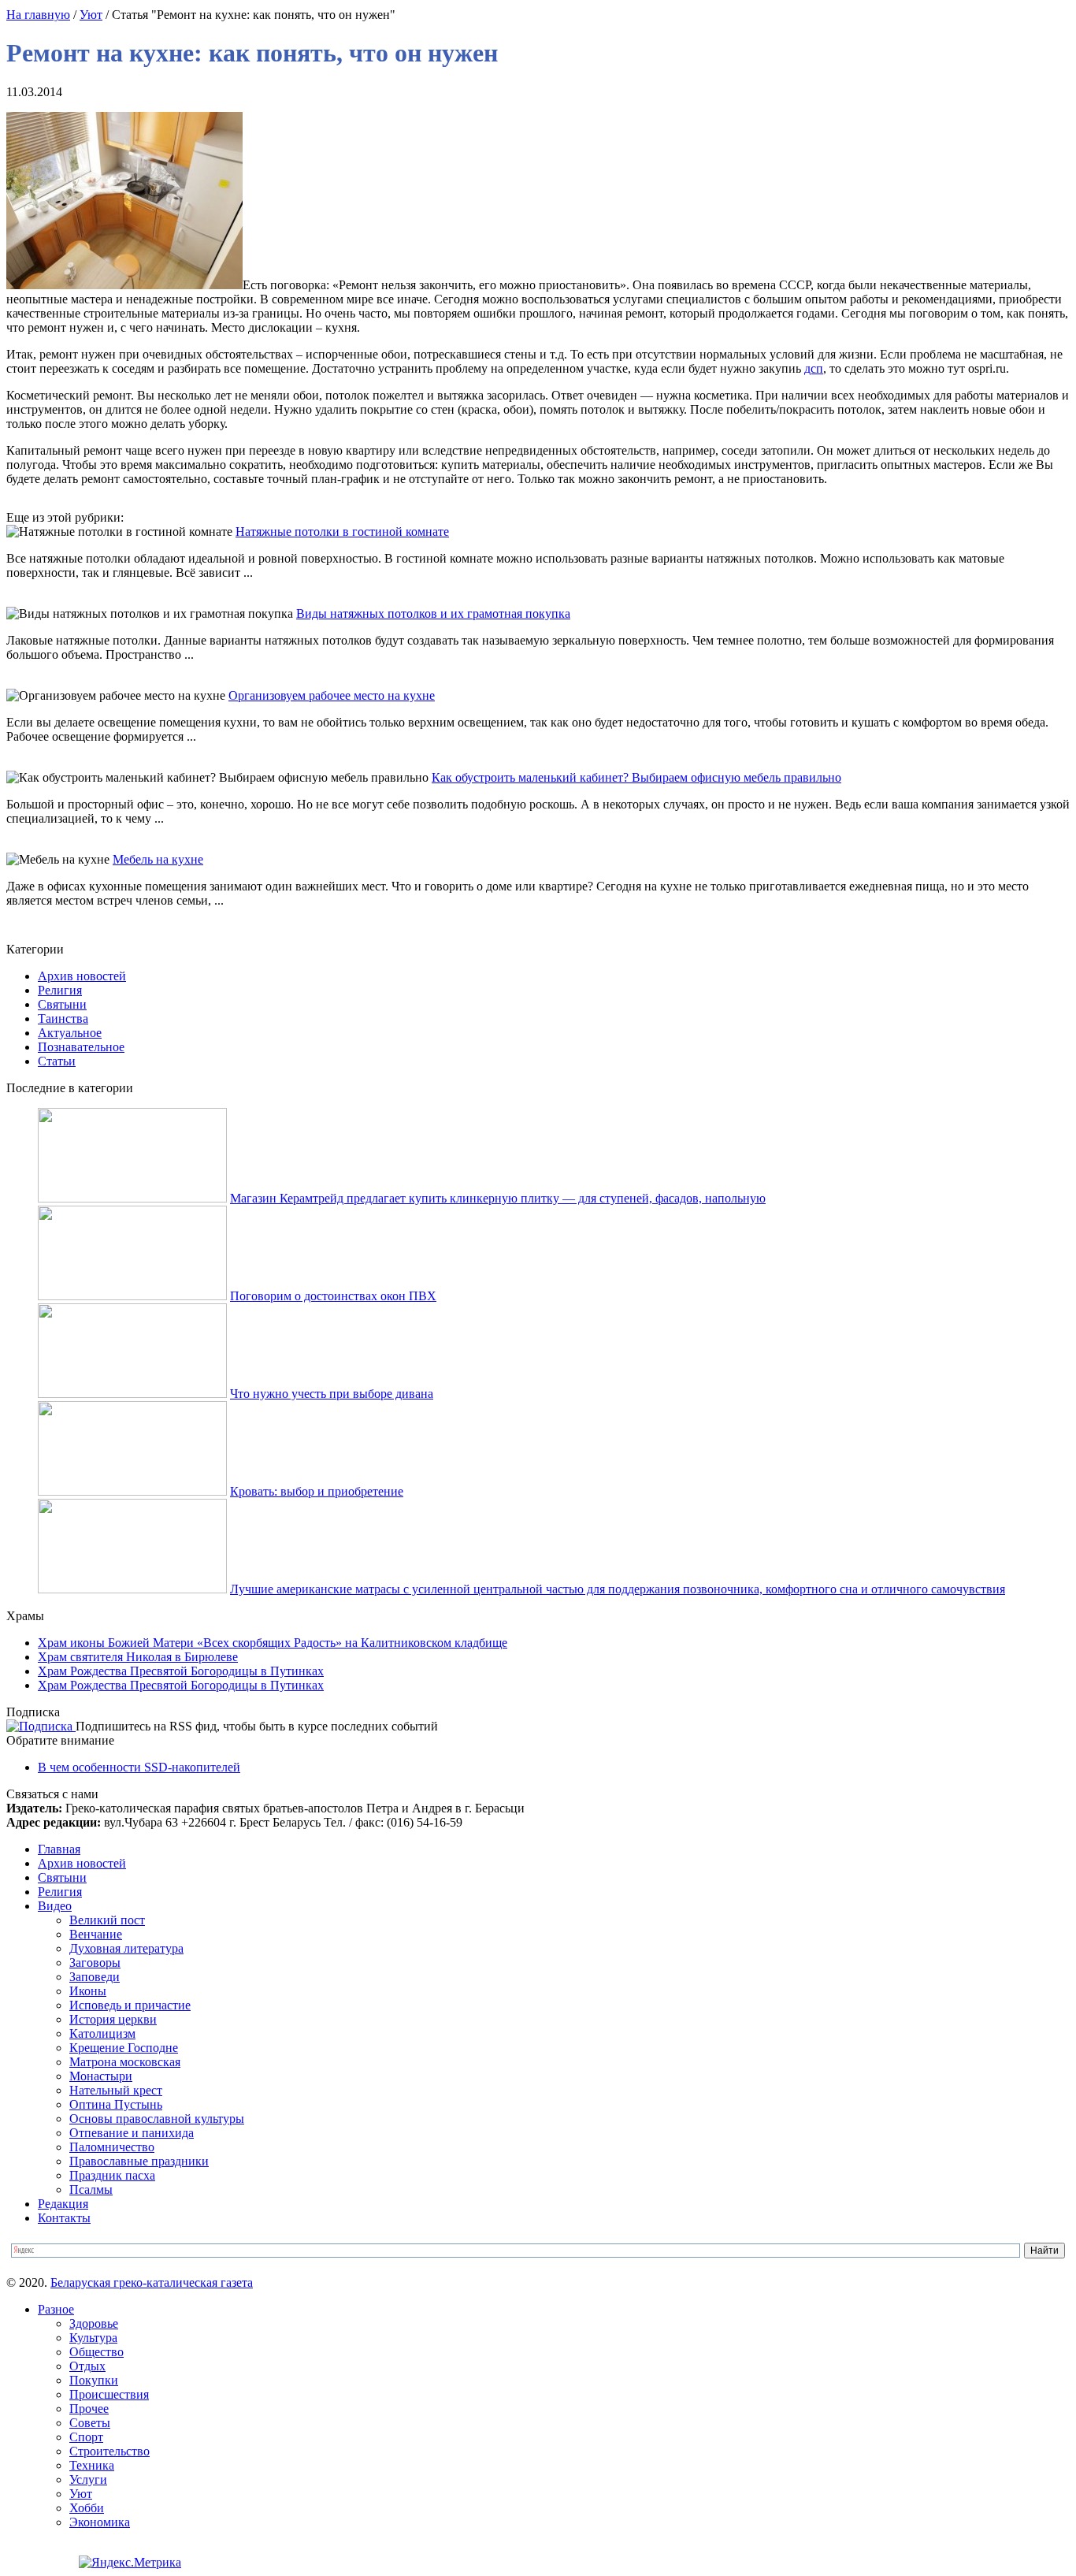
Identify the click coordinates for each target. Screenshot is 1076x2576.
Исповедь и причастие (130, 2005)
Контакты (64, 2218)
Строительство (109, 2451)
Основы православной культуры (157, 2119)
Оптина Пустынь (116, 2104)
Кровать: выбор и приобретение (317, 1491)
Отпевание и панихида (132, 2133)
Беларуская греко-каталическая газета (152, 2282)
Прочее (89, 2409)
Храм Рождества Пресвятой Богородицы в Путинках (181, 1671)
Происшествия (109, 2394)
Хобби (87, 2508)
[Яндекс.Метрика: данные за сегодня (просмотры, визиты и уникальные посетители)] (130, 2563)
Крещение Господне (124, 2048)
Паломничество (112, 2147)
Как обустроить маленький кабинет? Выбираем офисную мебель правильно (636, 777)
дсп (814, 368)
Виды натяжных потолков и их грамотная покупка (433, 613)
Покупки (94, 2380)
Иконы (88, 1991)
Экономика (100, 2522)
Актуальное (70, 1033)
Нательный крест (116, 2090)
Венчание (96, 1934)
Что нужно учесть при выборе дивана (332, 1394)
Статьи (57, 1061)
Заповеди (95, 1977)
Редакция (63, 2204)
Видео (55, 1906)
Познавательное (81, 1047)
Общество (96, 2352)
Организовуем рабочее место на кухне (332, 695)
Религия (60, 990)
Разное (56, 2309)
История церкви (113, 2019)
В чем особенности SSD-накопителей (139, 1767)
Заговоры (95, 1963)
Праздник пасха (112, 2175)
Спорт (86, 2437)
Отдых (87, 2366)
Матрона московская (125, 2062)
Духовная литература (126, 1948)
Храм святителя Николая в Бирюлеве (138, 1657)
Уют (91, 15)
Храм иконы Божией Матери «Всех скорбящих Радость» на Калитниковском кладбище (273, 1643)
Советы (90, 2423)
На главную (38, 15)
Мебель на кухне (158, 859)
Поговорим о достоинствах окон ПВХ (333, 1296)
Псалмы (91, 2189)
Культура (93, 2338)
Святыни (62, 1004)
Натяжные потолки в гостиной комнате (342, 532)
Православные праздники (139, 2161)
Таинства (63, 1019)
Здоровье (94, 2323)
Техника (92, 2465)
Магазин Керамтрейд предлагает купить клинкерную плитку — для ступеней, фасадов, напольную (498, 1198)
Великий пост (107, 1920)
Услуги (88, 2479)
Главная (59, 1849)
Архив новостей (82, 976)
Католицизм (102, 2033)
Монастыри (101, 2076)
